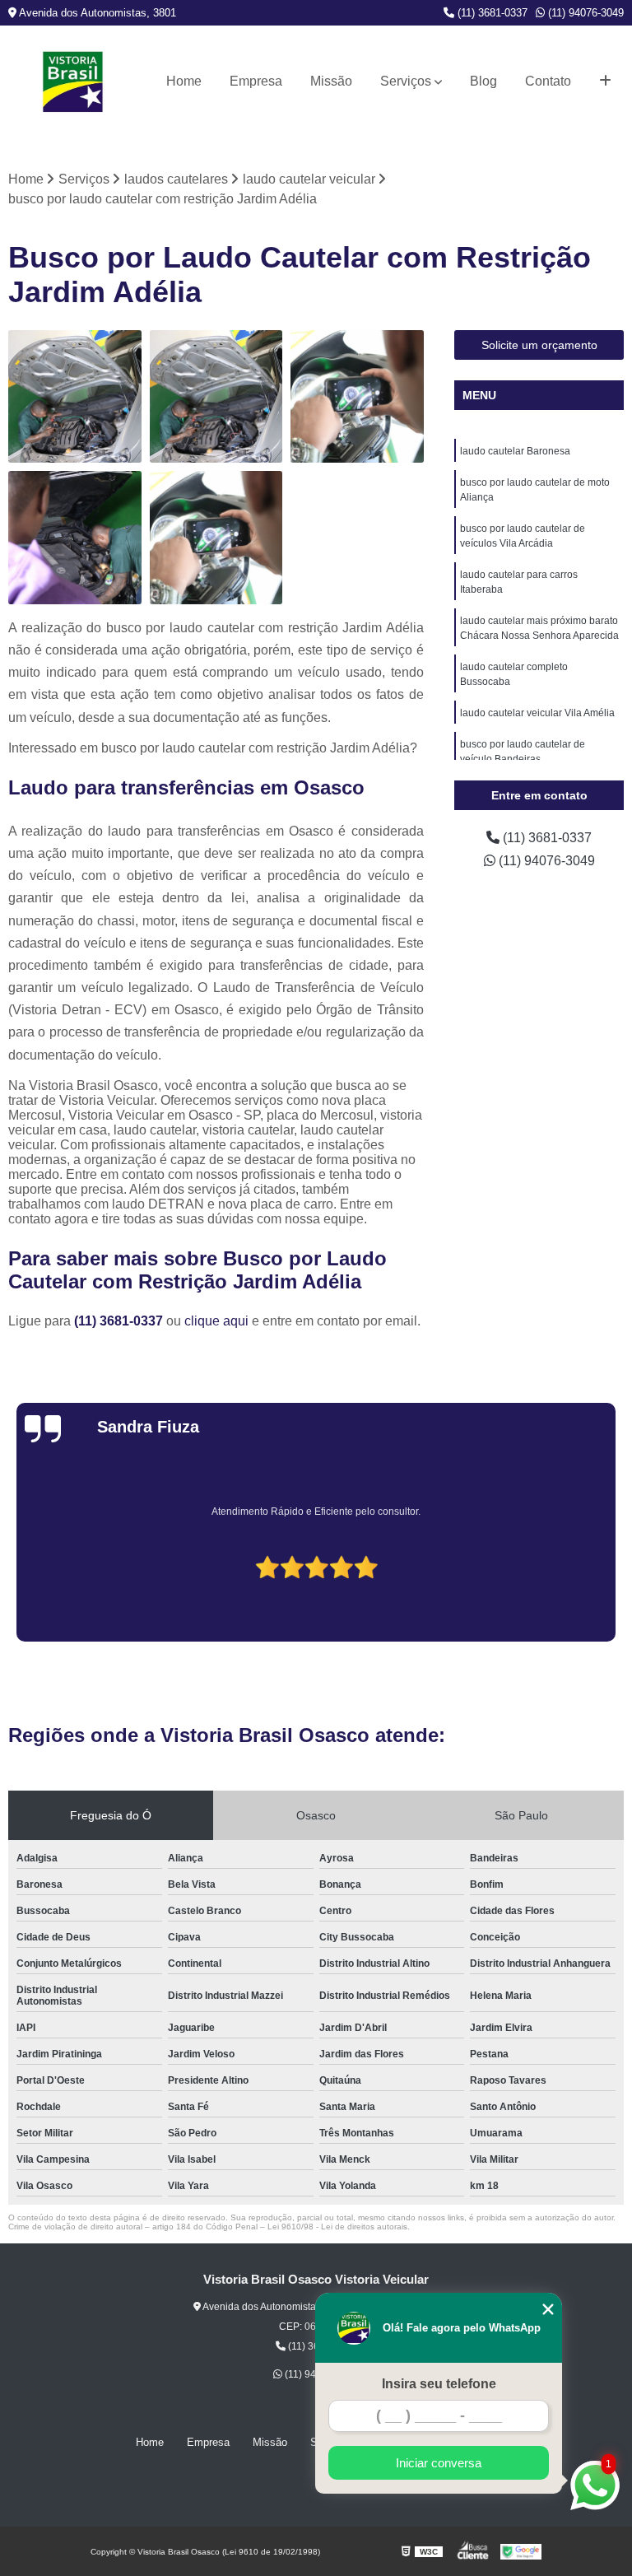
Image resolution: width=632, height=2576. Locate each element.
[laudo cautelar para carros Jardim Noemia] (216, 397)
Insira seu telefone (439, 2384)
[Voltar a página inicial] (73, 82)
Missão (331, 81)
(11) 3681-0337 (491, 13)
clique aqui (216, 1321)
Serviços (406, 81)
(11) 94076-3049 (584, 13)
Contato (548, 81)
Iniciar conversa (439, 2463)
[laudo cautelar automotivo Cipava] (75, 397)
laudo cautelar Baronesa (515, 451)
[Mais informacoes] (605, 82)
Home (184, 81)
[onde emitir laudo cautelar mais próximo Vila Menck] (216, 538)
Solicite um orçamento (539, 345)
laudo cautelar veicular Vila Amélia (537, 713)
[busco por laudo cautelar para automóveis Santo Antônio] (75, 538)
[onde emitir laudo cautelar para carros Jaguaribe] (357, 397)
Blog (483, 81)
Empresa (256, 81)
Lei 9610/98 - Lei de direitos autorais (337, 2227)
